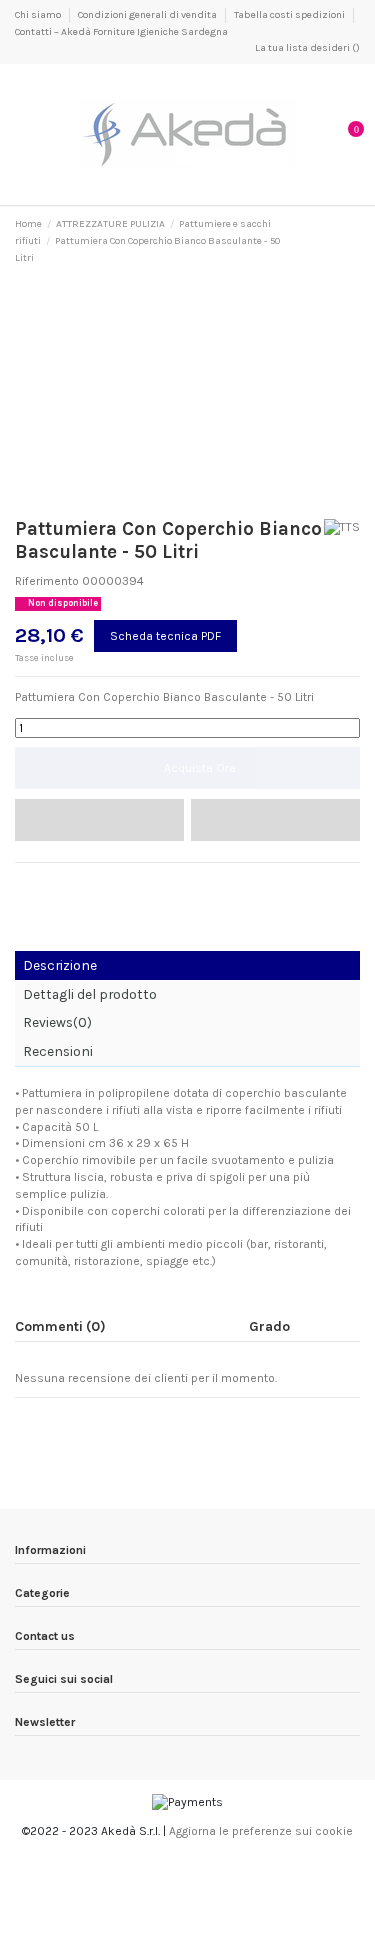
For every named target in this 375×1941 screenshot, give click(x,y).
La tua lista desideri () (306, 48)
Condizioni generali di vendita (148, 15)
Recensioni (58, 1051)
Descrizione (60, 965)
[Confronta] (275, 820)
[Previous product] (337, 241)
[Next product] (353, 241)
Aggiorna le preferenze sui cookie (261, 1831)
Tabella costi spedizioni (290, 15)
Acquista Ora (200, 768)
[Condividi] (23, 883)
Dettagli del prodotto (90, 994)
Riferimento (47, 581)
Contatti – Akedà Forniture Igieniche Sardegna (121, 32)
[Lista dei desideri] (99, 820)
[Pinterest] (61, 883)
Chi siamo (39, 15)
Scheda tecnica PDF (165, 636)
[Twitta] (42, 883)
